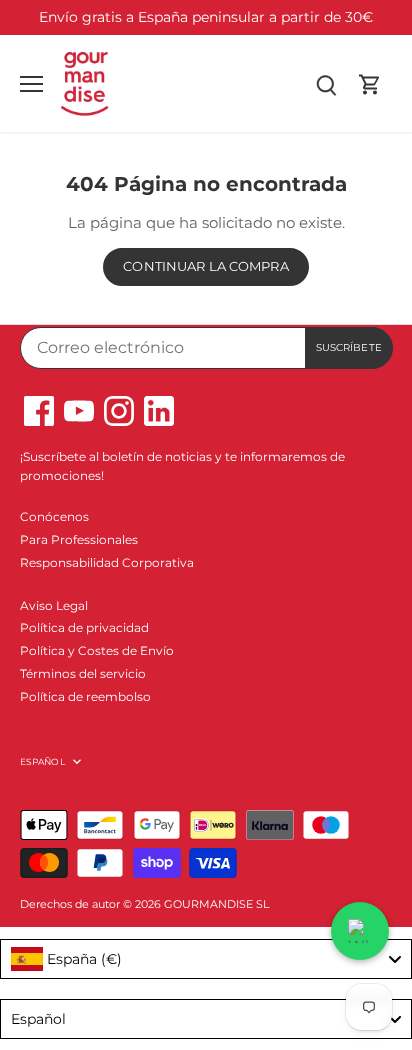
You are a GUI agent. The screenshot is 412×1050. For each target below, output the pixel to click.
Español (42, 761)
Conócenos (54, 516)
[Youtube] (79, 411)
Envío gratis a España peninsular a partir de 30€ (206, 17)
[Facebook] (39, 411)
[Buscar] (326, 83)
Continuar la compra (205, 266)
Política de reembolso (85, 696)
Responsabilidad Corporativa (107, 562)
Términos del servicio (83, 673)
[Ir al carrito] (370, 83)
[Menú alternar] (31, 84)
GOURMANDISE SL (216, 904)
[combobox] (206, 959)
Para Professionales (79, 539)
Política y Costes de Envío (97, 650)
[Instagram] (119, 411)
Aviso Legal (54, 605)
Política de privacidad (84, 627)
